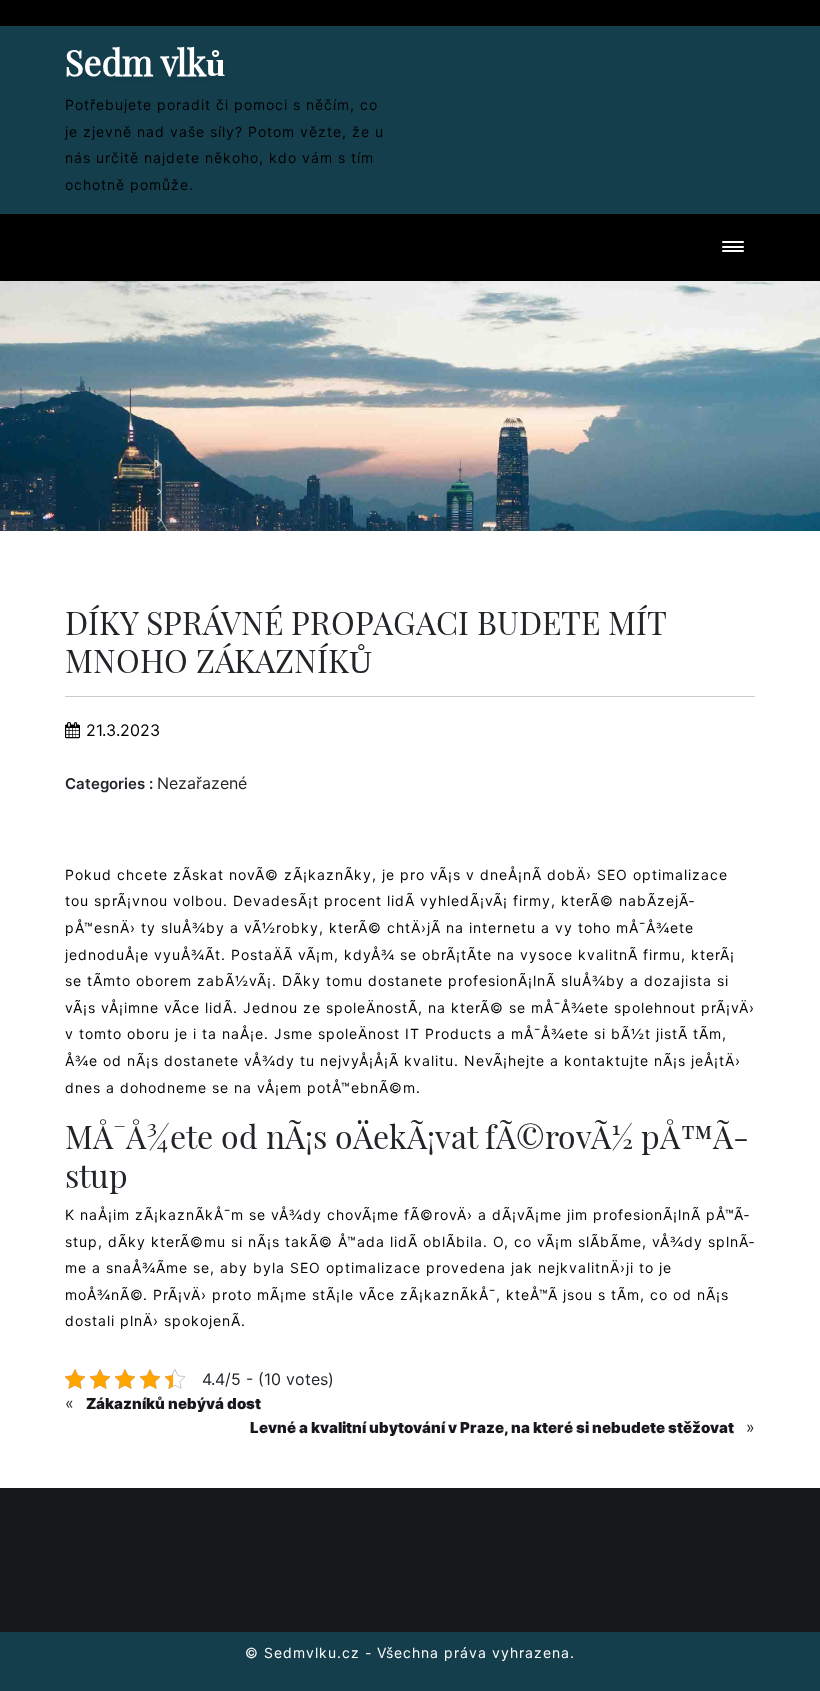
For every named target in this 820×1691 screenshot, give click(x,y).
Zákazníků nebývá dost (173, 1403)
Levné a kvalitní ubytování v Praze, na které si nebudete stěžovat (492, 1427)
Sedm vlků (145, 61)
